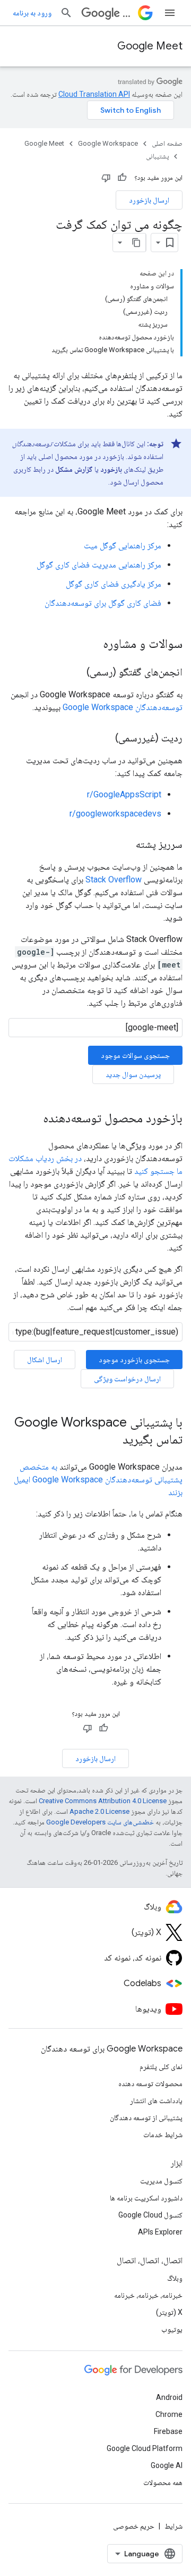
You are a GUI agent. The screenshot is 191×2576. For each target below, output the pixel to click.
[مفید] (122, 178)
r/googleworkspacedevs (115, 814)
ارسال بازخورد (149, 200)
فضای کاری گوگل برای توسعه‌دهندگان (103, 603)
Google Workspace (108, 143)
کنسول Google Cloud (150, 2215)
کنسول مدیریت (161, 2181)
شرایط (173, 2526)
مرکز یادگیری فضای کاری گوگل (114, 584)
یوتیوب (172, 2329)
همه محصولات (163, 2482)
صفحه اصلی (167, 143)
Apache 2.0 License (99, 1811)
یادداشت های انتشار (156, 2100)
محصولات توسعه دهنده (150, 2083)
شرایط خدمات (163, 2135)
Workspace (128, 13)
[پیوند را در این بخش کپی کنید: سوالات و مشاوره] (92, 645)
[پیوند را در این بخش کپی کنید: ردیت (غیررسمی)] (105, 739)
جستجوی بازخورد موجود (134, 1360)
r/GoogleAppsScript (124, 794)
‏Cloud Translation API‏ (94, 94)
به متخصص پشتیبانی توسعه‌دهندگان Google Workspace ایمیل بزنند (98, 1479)
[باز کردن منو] (170, 13)
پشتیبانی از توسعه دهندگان (146, 2118)
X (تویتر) (169, 2312)
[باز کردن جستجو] (66, 13)
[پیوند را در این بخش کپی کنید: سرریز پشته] (125, 845)
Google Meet (150, 46)
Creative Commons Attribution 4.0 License (103, 1801)
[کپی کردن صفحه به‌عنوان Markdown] (136, 243)
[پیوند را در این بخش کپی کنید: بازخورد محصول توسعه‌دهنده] (32, 1119)
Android (169, 2397)
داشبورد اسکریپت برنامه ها (146, 2198)
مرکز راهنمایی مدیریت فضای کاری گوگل (99, 565)
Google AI (167, 2465)
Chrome (169, 2414)
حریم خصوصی (134, 2526)
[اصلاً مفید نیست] (106, 178)
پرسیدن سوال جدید (133, 1074)
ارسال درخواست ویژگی (127, 1379)
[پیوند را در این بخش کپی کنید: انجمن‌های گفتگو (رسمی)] (76, 673)
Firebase (168, 2431)
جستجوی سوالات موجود (135, 1055)
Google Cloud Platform (145, 2448)
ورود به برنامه (32, 13)
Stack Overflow (114, 879)
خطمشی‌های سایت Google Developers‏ (100, 1822)
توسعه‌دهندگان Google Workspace (123, 707)
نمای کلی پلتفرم (161, 2066)
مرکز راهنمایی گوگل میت (123, 545)
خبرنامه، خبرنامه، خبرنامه (148, 2295)
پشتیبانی (157, 156)
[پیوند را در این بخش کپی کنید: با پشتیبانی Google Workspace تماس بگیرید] (112, 1440)
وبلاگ (175, 2278)
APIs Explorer (160, 2232)
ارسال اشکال (45, 1360)
